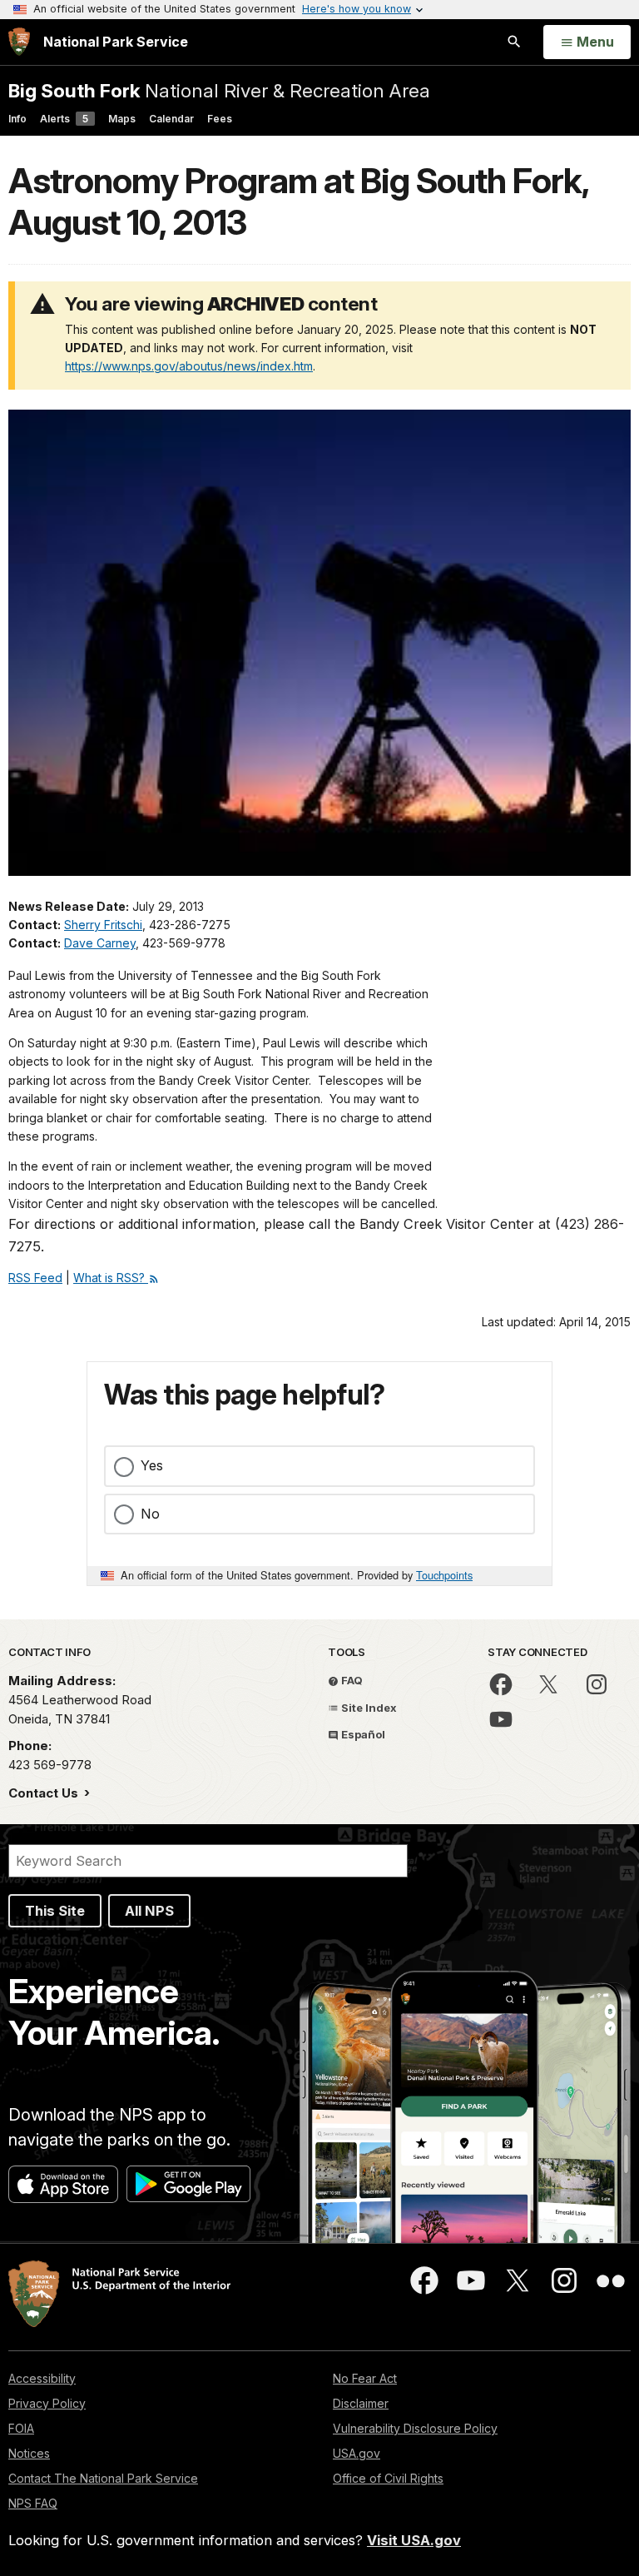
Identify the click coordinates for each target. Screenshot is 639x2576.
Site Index (368, 1708)
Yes (152, 1465)
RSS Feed (35, 1278)
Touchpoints (444, 1575)
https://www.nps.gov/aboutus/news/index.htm (189, 366)
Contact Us (45, 1793)
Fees (220, 119)
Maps (122, 119)
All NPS (149, 1911)
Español (362, 1734)
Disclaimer (361, 2403)
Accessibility (42, 2378)
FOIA (21, 2428)
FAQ (351, 1680)
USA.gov (357, 2453)
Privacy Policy (47, 2403)
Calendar (171, 119)
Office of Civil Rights (388, 2478)
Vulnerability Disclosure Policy (415, 2428)
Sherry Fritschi (103, 925)
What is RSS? (111, 1278)
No (150, 1514)
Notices (29, 2453)
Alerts (64, 119)
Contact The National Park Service (103, 2478)
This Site (55, 1911)
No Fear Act (365, 2378)
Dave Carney (100, 943)
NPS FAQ (33, 2503)
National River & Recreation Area (219, 90)
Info (17, 119)
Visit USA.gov (414, 2540)
